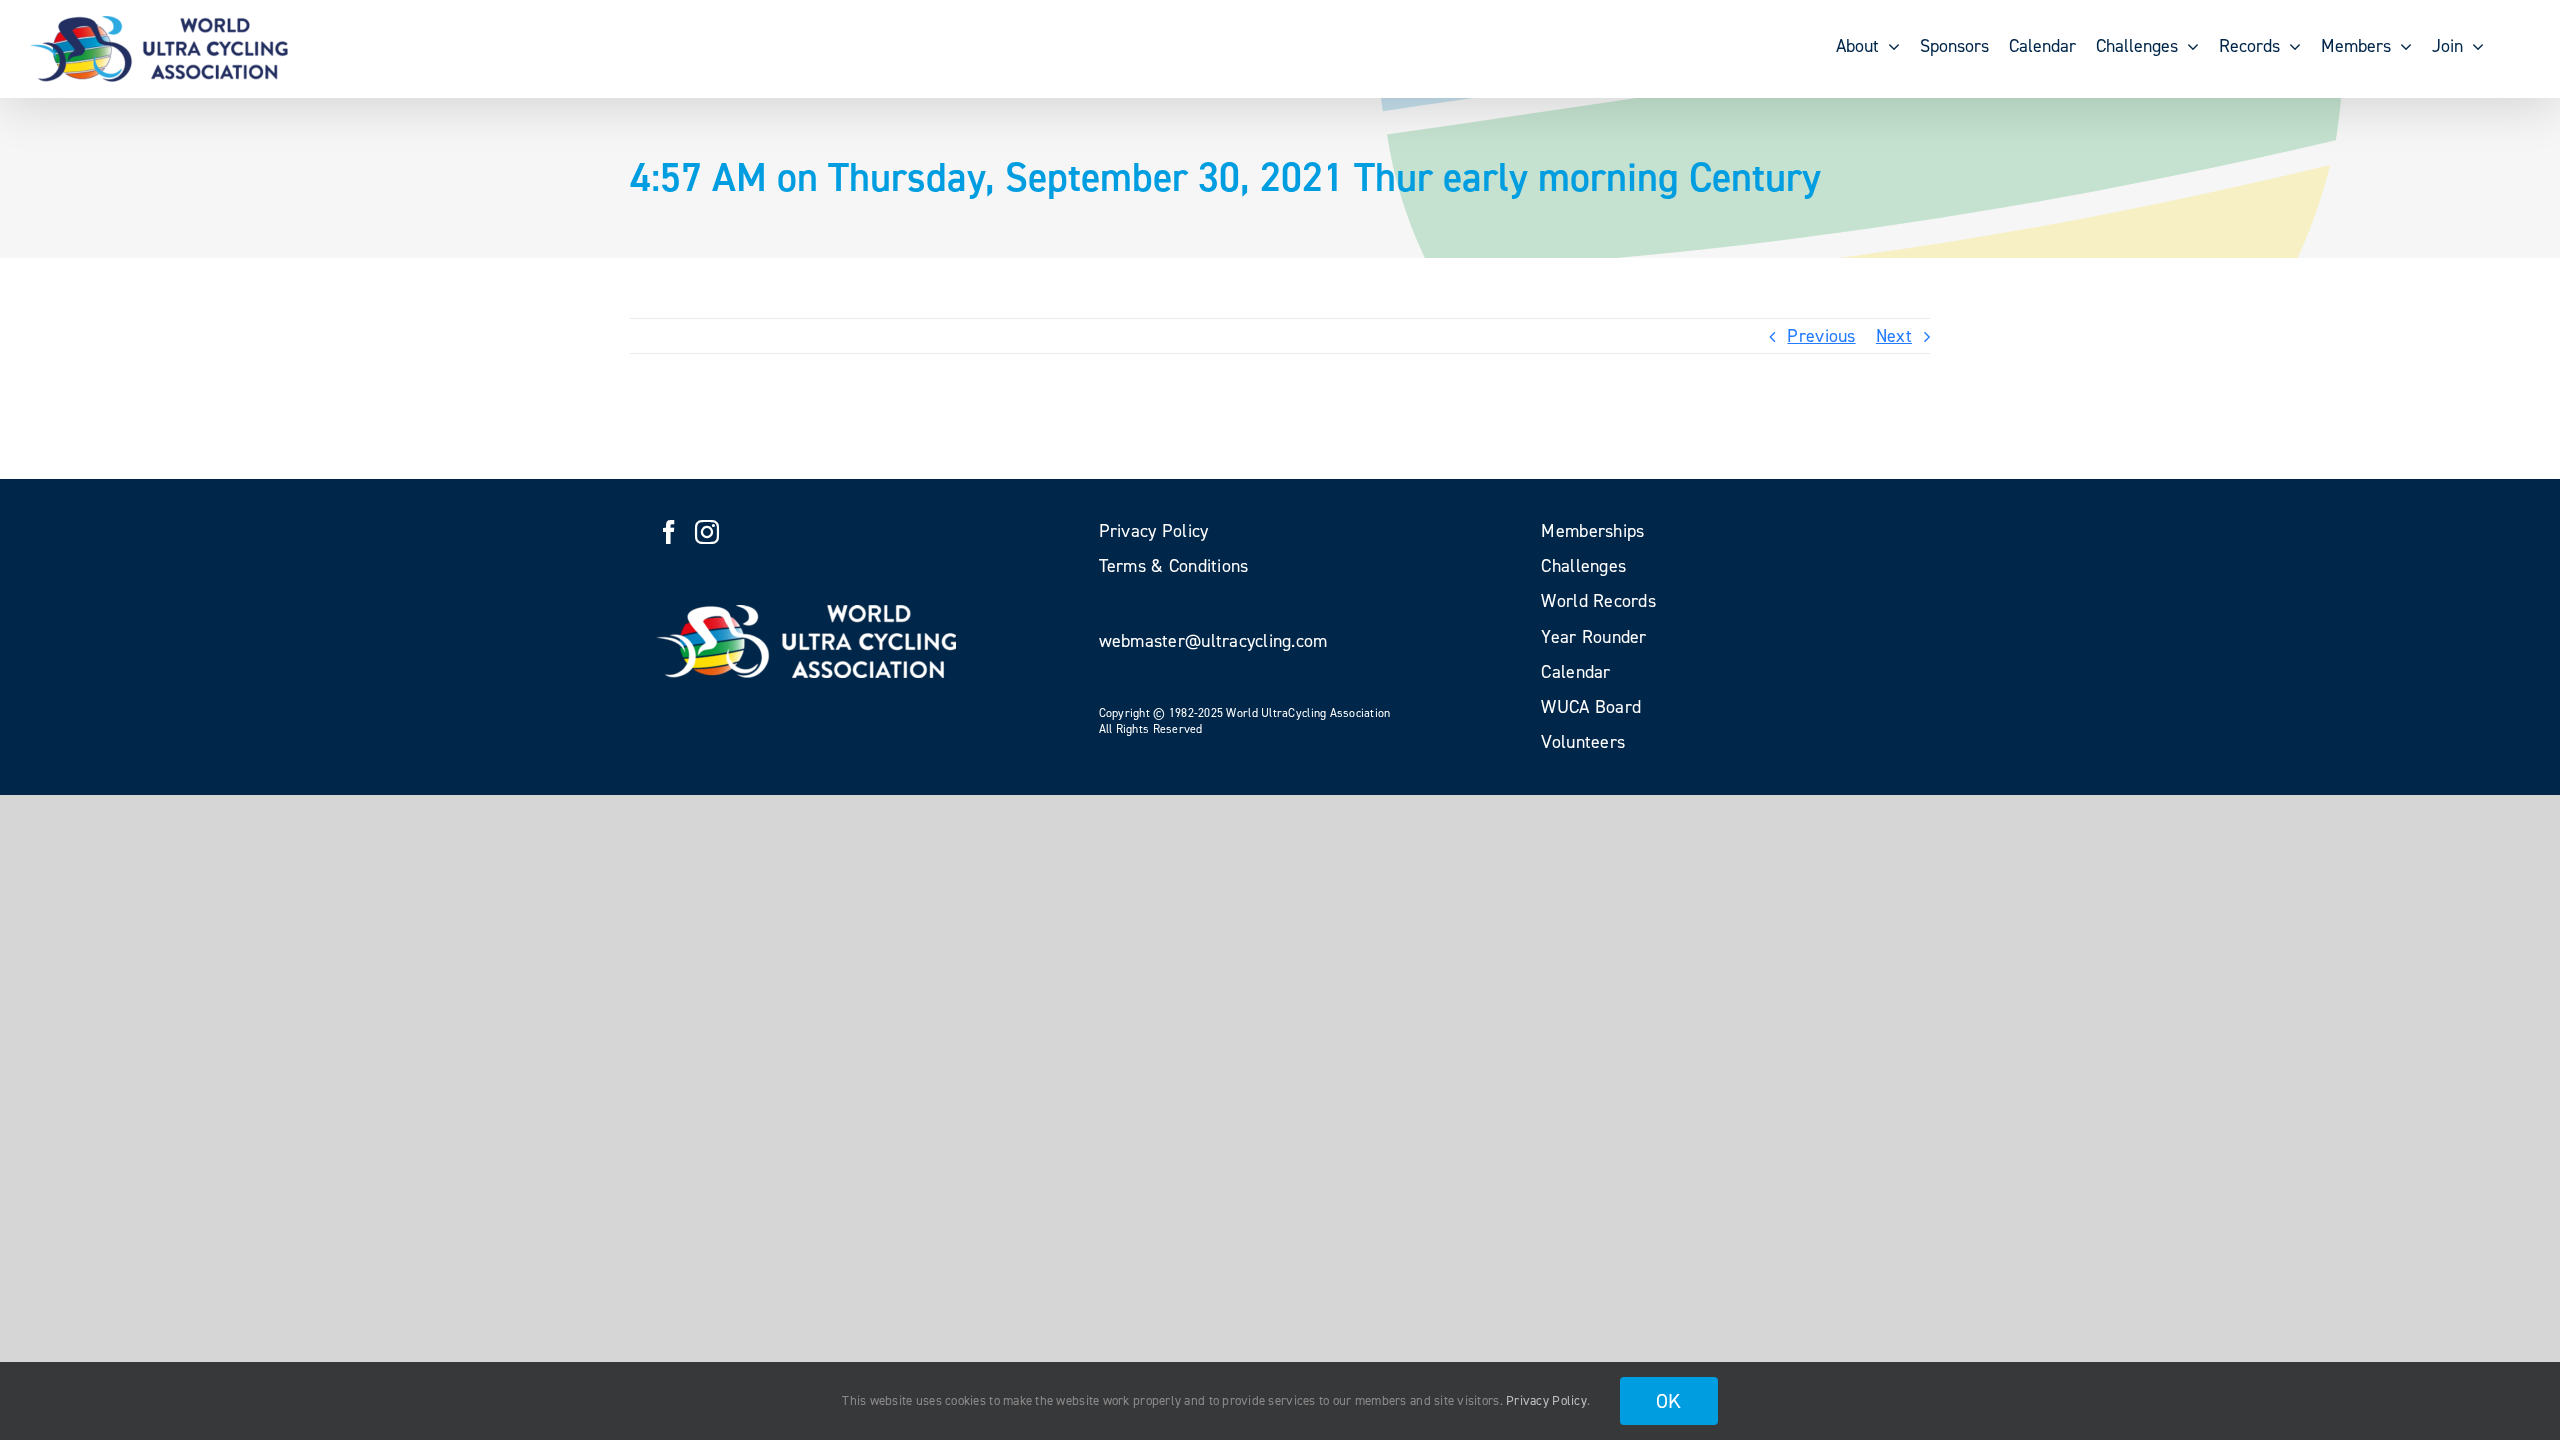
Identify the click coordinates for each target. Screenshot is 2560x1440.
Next (1894, 336)
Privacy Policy (1546, 1400)
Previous (1821, 336)
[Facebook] (669, 532)
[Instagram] (707, 532)
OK (1669, 1401)
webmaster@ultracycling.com (1213, 641)
